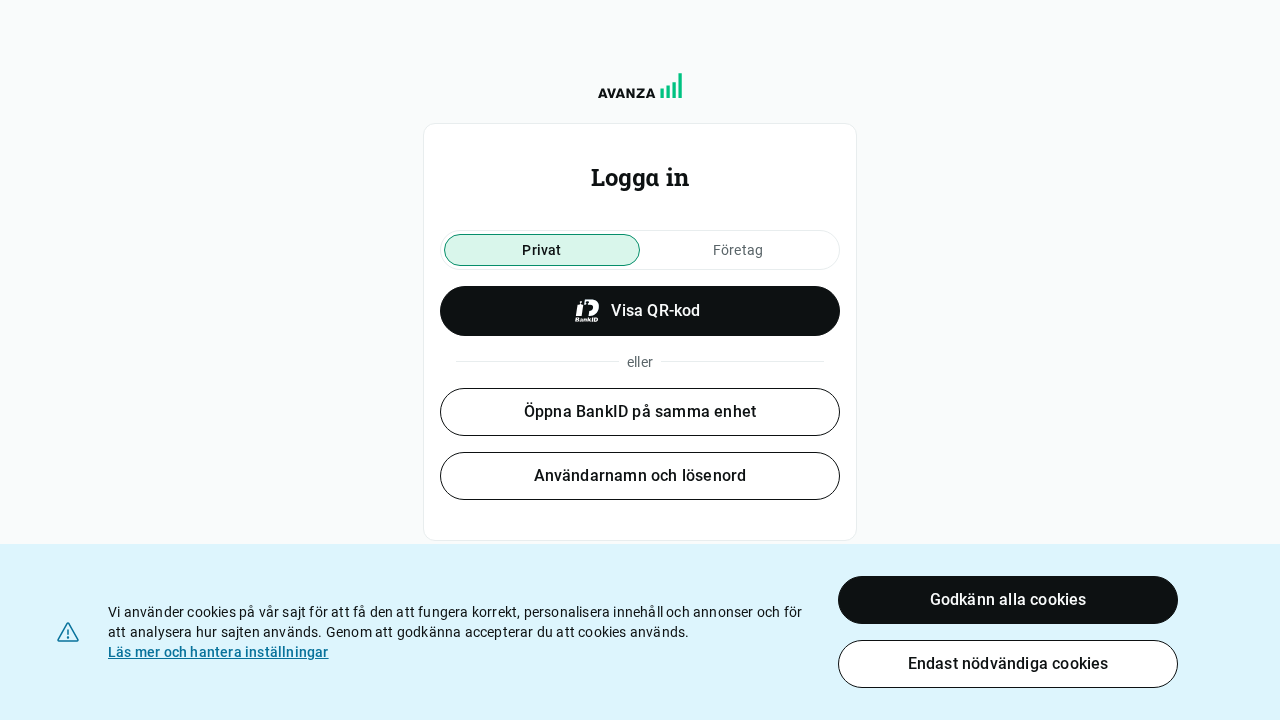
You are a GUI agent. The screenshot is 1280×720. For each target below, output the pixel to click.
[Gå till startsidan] (640, 85)
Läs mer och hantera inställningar (218, 652)
